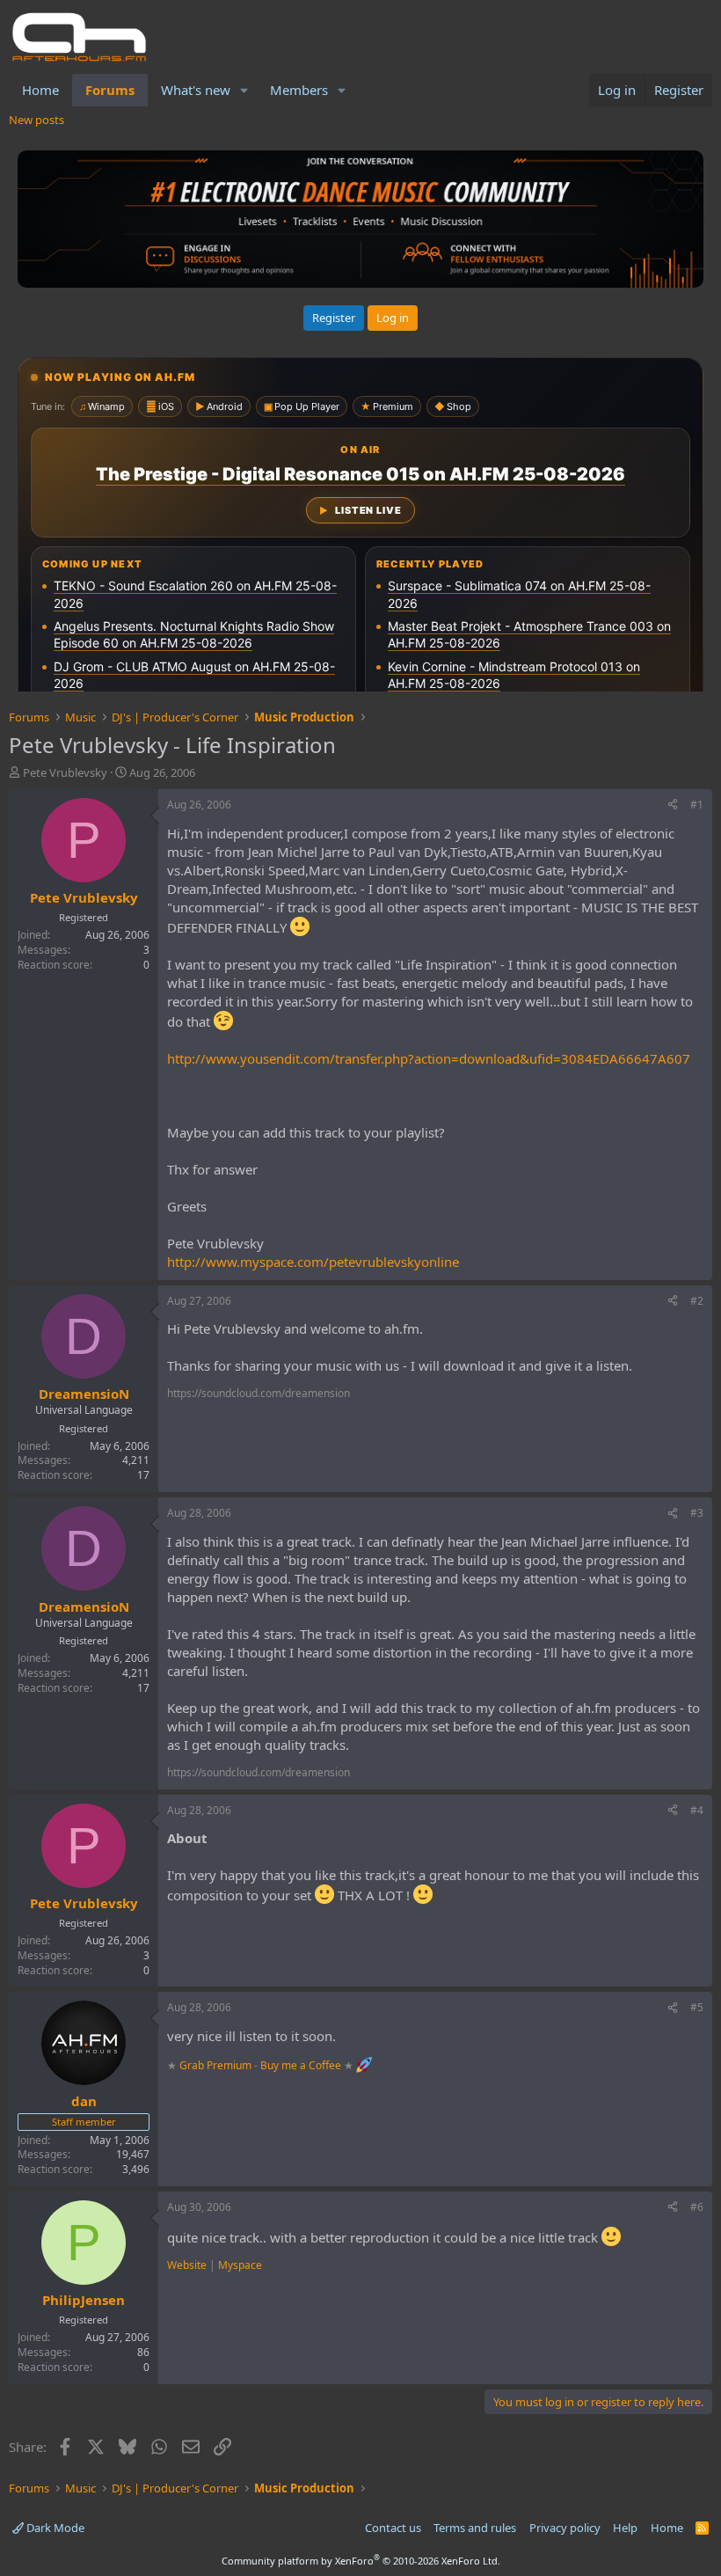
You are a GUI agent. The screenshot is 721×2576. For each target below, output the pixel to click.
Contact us (393, 2528)
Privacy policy (565, 2528)
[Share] (673, 805)
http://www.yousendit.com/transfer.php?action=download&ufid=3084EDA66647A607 (429, 1058)
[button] (244, 90)
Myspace (240, 2265)
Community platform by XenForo (361, 2561)
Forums (110, 90)
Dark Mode (54, 2528)
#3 (697, 1513)
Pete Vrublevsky (65, 772)
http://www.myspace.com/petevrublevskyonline (313, 1262)
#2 (697, 1301)
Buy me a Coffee (301, 2065)
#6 (697, 2207)
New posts (36, 120)
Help (625, 2528)
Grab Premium (217, 2065)
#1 (697, 805)
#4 (697, 1810)
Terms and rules (475, 2528)
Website (187, 2265)
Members (299, 90)
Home (40, 90)
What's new (196, 90)
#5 (697, 2007)
